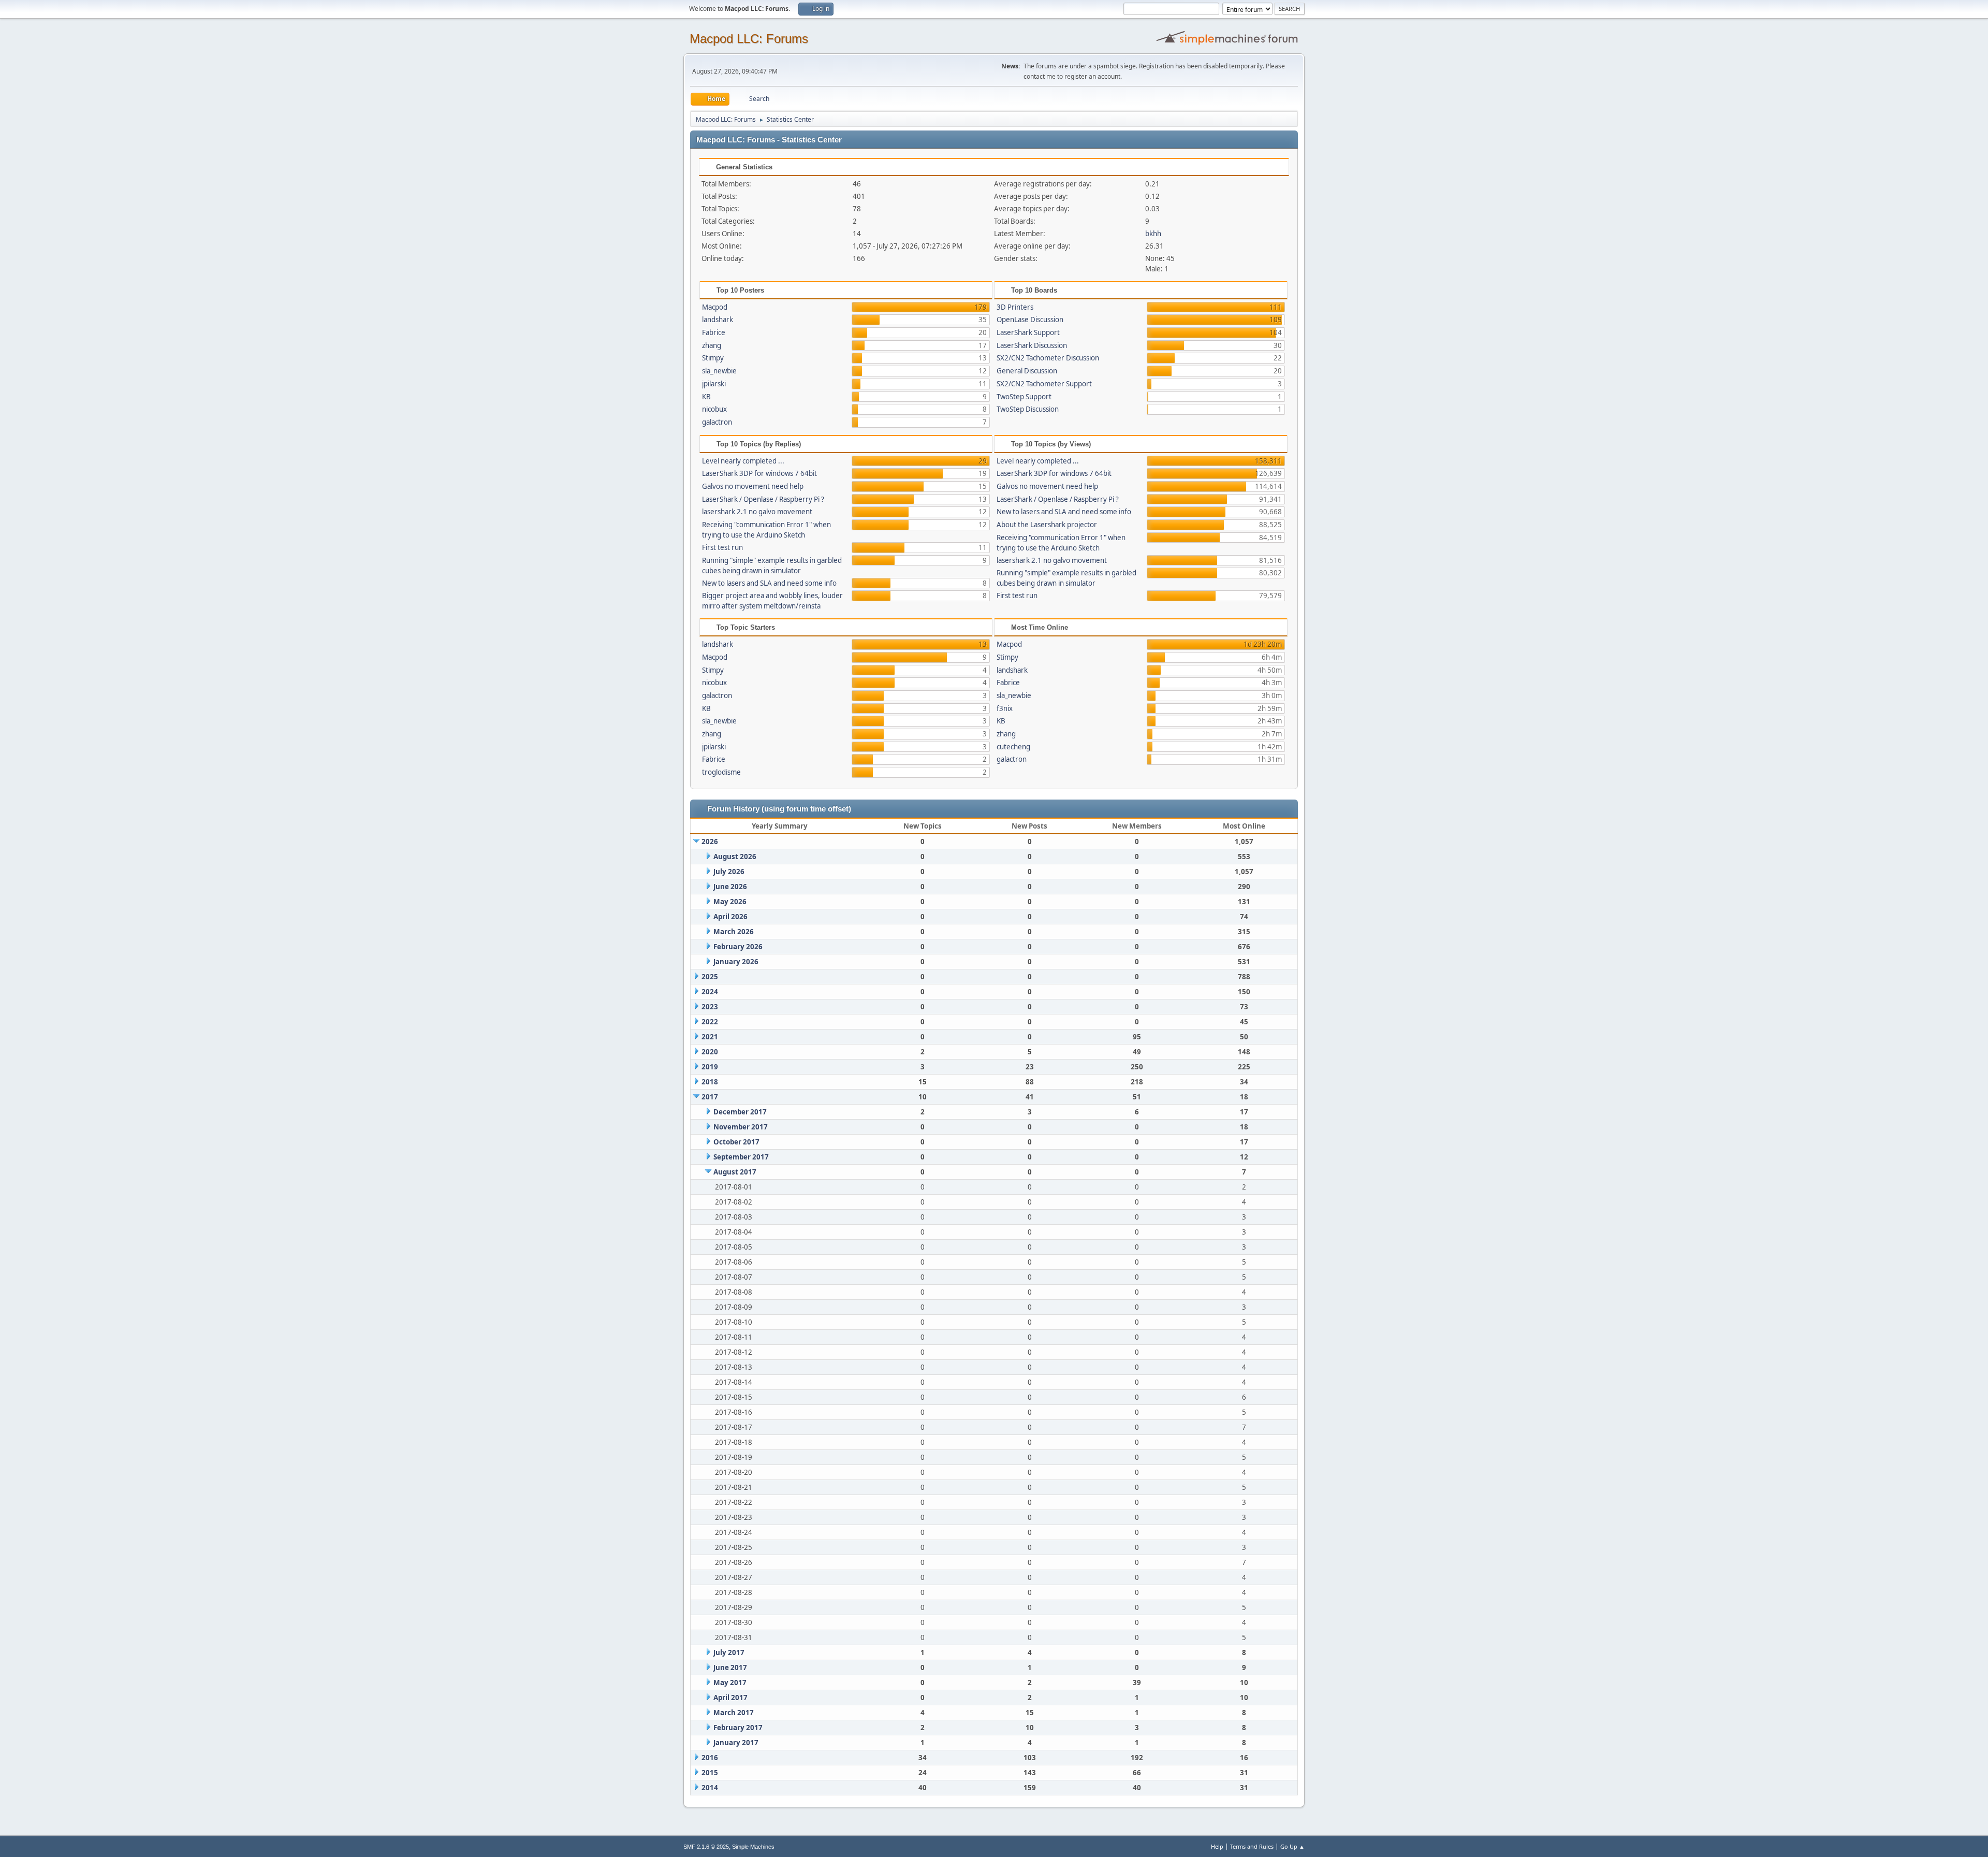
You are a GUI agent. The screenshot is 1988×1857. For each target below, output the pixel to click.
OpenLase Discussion (1030, 320)
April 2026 (730, 917)
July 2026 (729, 872)
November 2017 (741, 1127)
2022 (710, 1022)
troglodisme (721, 772)
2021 (710, 1037)
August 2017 (735, 1172)
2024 (710, 992)
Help (1217, 1846)
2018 (710, 1082)
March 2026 (734, 932)
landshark (718, 320)
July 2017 (729, 1652)
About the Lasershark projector (1047, 525)
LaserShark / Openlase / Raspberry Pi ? (763, 499)
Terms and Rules (1252, 1846)
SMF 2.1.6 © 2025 (706, 1847)
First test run (722, 547)
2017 (710, 1097)
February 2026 (738, 947)
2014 (710, 1788)
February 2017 (738, 1728)
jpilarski (714, 384)
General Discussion (1027, 371)
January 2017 (736, 1743)
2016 (710, 1758)
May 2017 (730, 1682)
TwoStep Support (1024, 397)
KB (706, 397)
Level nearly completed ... (743, 461)
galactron (717, 422)
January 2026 (736, 962)
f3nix (1005, 708)
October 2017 (736, 1142)
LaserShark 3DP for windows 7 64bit (759, 473)
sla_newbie (719, 371)
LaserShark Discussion (1032, 345)
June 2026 (730, 887)
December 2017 (740, 1112)
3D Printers (1015, 307)
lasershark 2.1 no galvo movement (757, 512)
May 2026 (730, 902)
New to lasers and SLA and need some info (769, 583)
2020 (710, 1052)
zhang (712, 345)
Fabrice (714, 332)
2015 (710, 1773)
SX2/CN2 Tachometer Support (1044, 384)
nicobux (714, 409)
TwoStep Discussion (1028, 409)
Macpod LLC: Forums (749, 39)
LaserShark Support (1028, 332)
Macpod (715, 307)
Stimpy (713, 358)
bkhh (1153, 234)
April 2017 (730, 1698)
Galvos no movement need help (753, 486)
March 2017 (734, 1713)
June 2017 (730, 1667)
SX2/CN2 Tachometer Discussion (1048, 358)
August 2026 (735, 857)
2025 (710, 977)
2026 (710, 842)
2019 (710, 1067)
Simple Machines (753, 1847)
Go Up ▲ (1292, 1846)
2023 (710, 1007)
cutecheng (1013, 747)
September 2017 (741, 1157)
